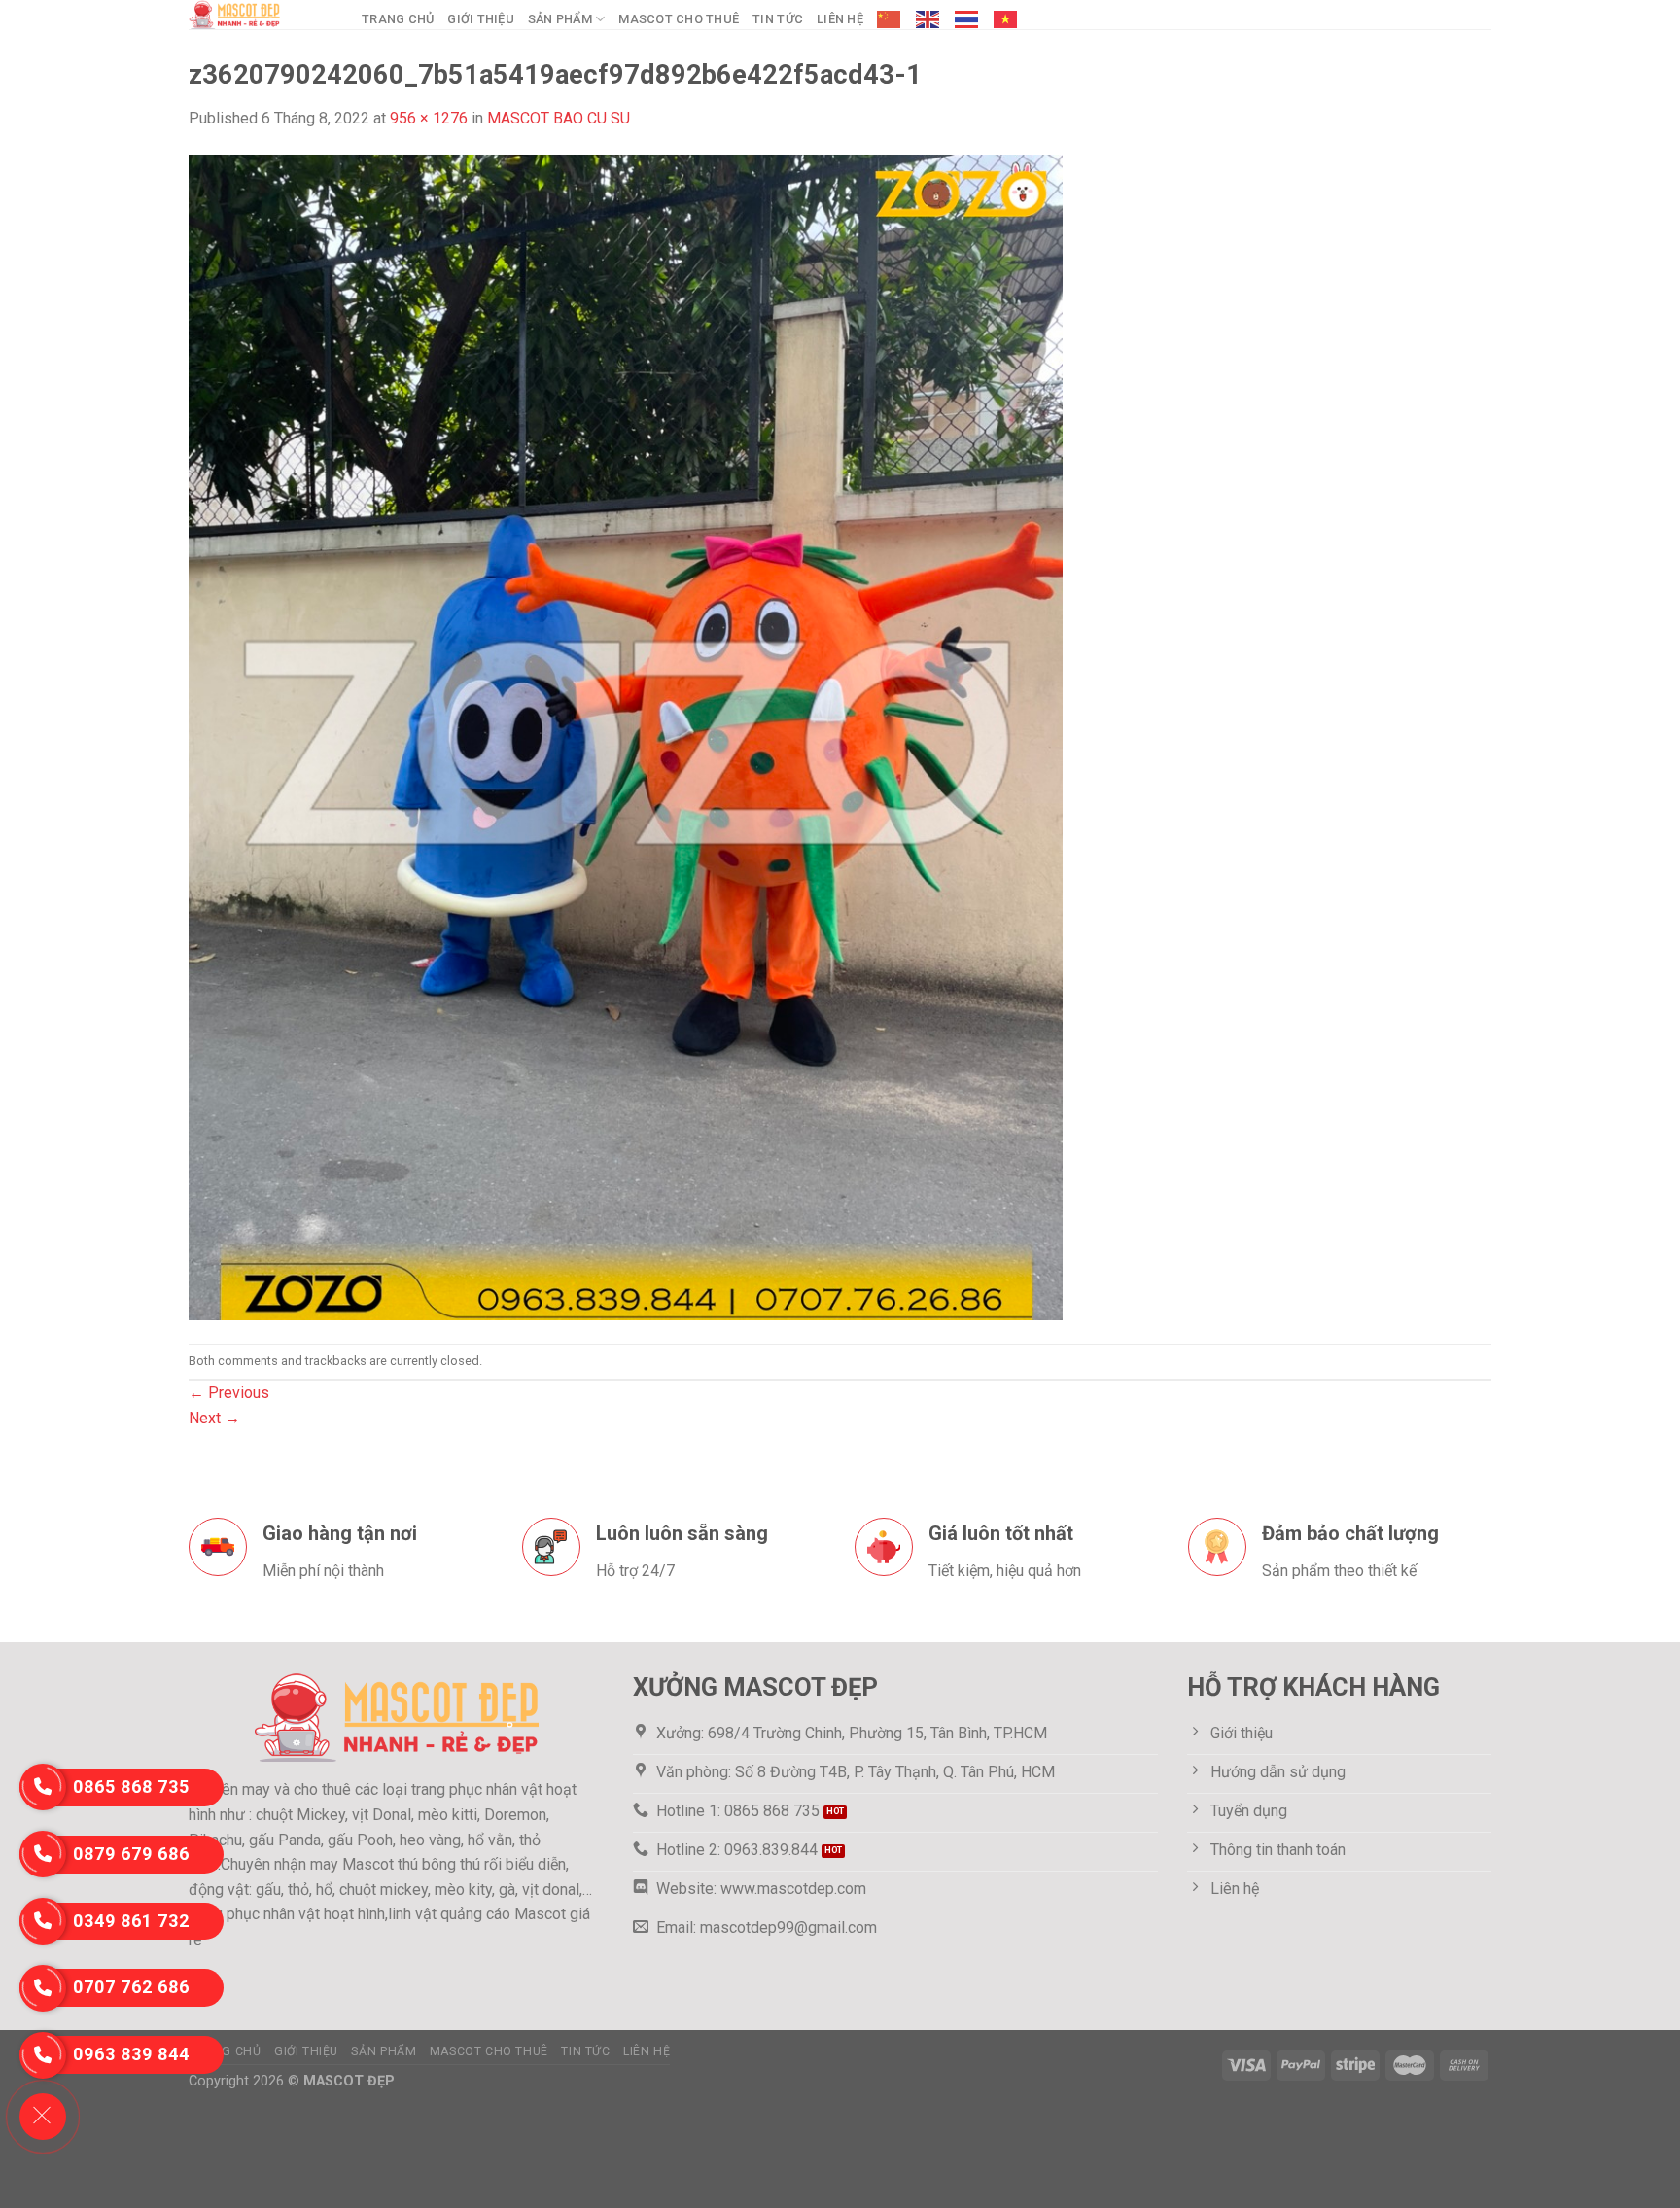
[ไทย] (967, 19)
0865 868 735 (131, 1787)
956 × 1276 (429, 118)
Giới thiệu (481, 19)
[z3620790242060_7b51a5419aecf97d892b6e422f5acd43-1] (626, 736)
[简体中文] (890, 19)
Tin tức (778, 19)
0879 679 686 (131, 1854)
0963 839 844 (131, 2054)
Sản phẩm (560, 19)
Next (214, 1418)
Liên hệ (840, 19)
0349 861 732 (131, 1921)
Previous (229, 1393)
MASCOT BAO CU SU (559, 118)
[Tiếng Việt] (1006, 19)
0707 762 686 (131, 1987)
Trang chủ (398, 19)
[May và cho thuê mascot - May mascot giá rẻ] (261, 15)
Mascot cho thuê (679, 19)
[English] (928, 19)
